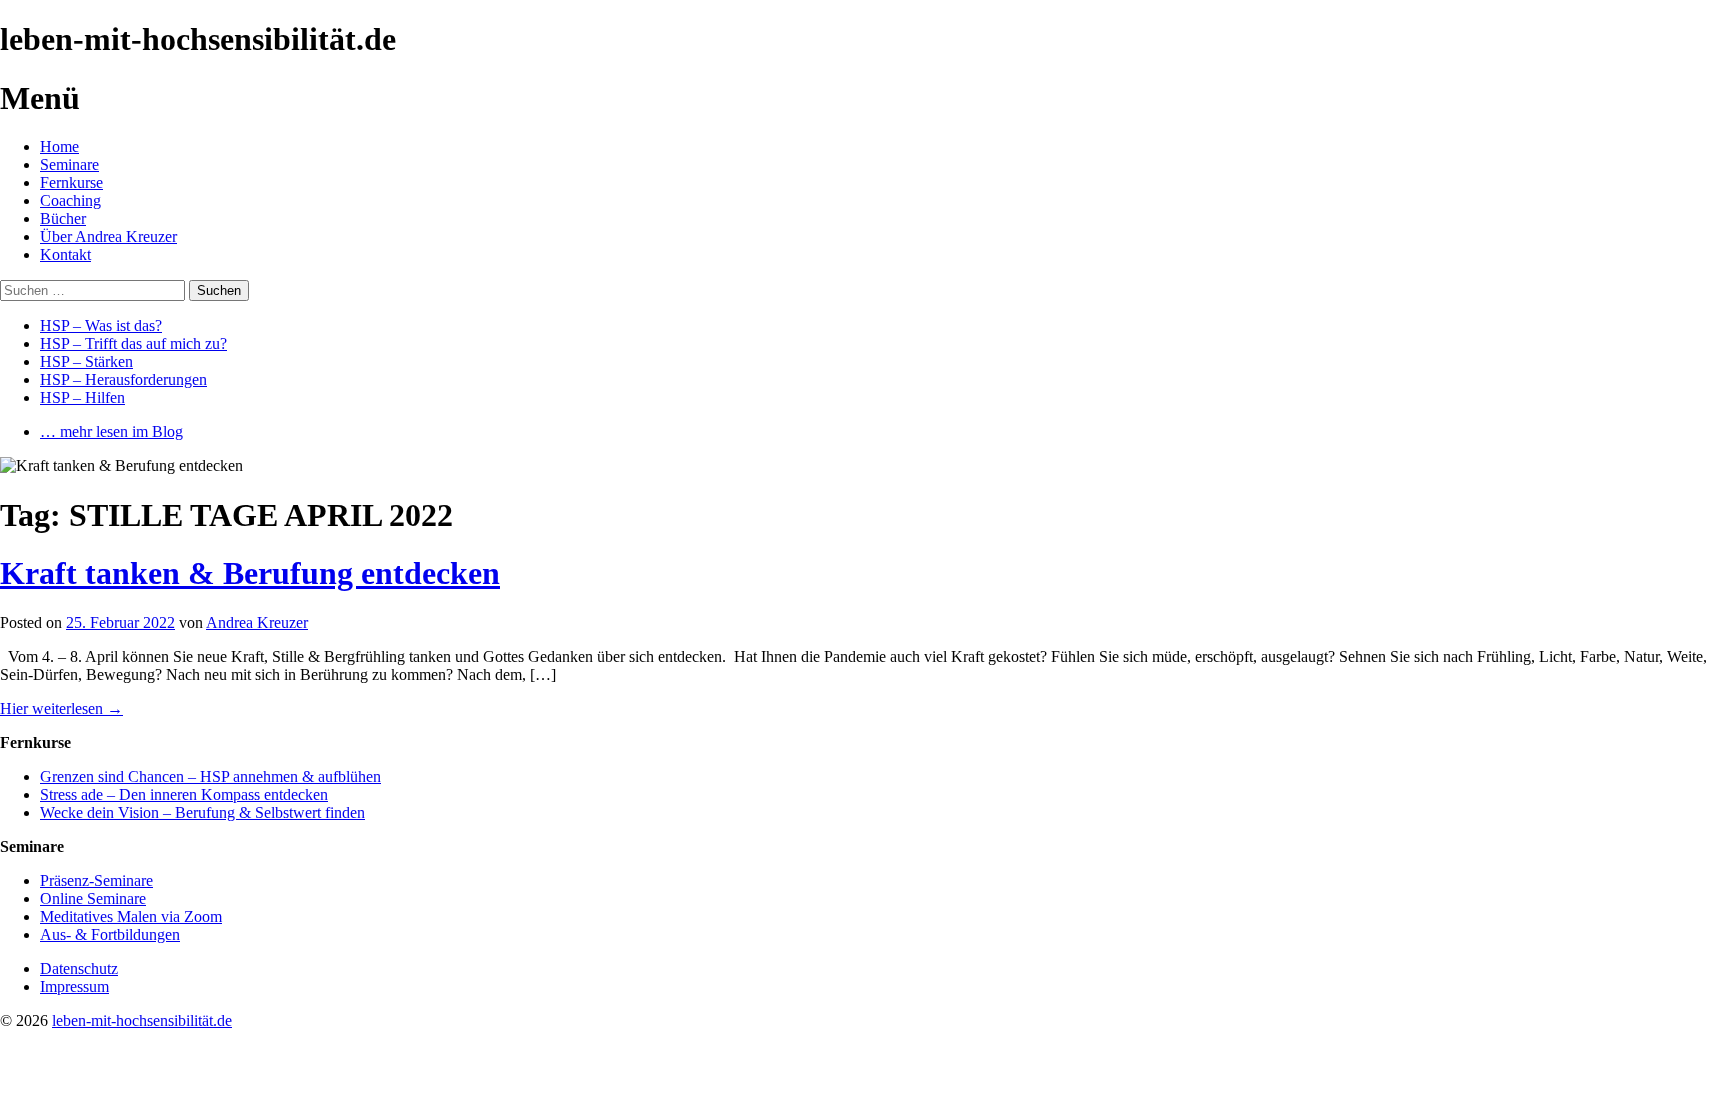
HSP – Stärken (86, 361)
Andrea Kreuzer (257, 622)
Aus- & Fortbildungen (110, 934)
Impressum (74, 986)
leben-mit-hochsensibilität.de (142, 1020)
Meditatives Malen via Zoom (131, 916)
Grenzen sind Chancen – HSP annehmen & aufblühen (210, 776)
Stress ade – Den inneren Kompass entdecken (184, 794)
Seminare (69, 164)
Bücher (63, 218)
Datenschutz (79, 968)
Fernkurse (71, 182)
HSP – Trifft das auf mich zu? (133, 343)
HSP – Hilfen (82, 397)
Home (59, 146)
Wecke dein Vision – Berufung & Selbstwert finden (202, 812)
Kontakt (65, 254)
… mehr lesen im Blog (111, 431)
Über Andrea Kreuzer (108, 236)
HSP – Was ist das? (101, 325)
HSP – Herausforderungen (123, 379)
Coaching (70, 200)
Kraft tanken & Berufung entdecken (250, 573)
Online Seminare (93, 898)
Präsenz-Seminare (96, 880)
